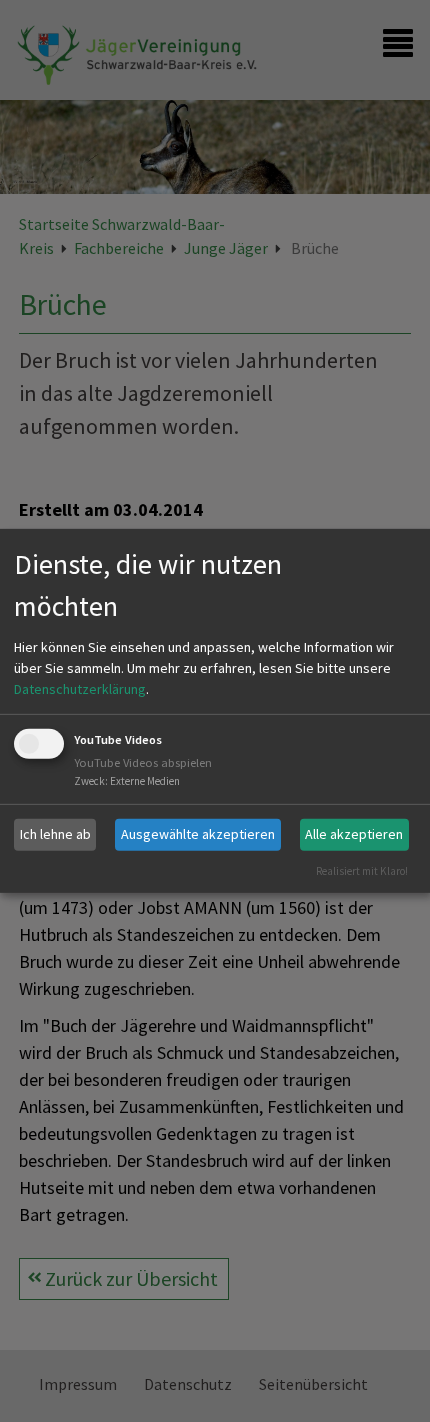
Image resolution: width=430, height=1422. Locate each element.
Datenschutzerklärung (80, 689)
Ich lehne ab (55, 834)
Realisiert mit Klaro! (362, 870)
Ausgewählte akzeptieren (198, 834)
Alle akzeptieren (354, 834)
